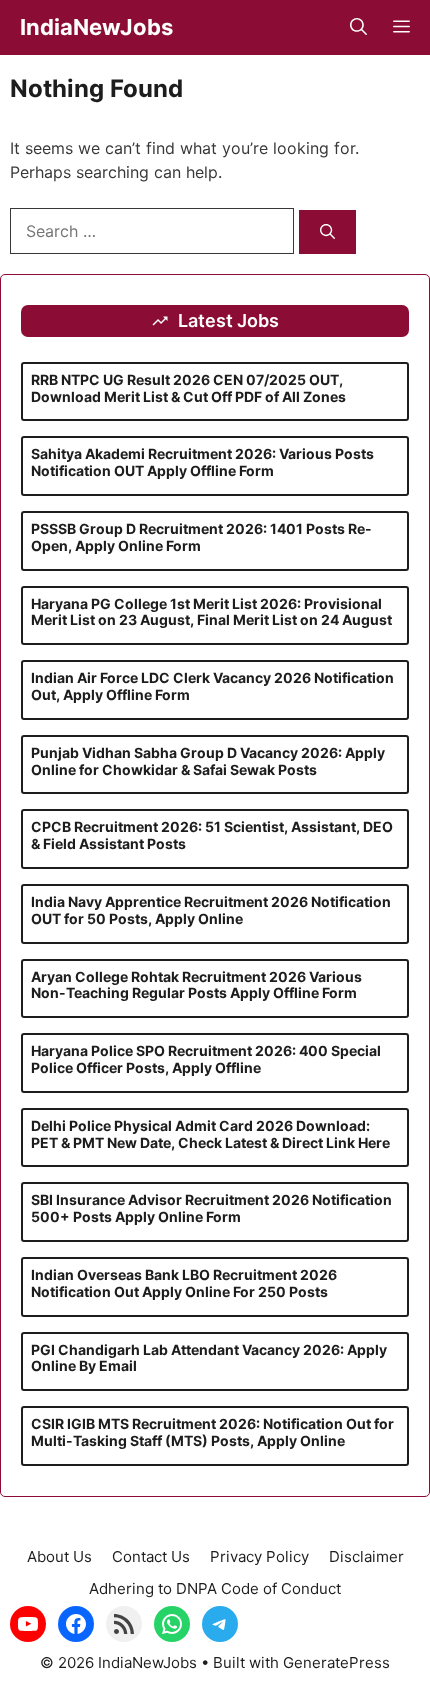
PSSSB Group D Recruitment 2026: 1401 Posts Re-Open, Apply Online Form (201, 537)
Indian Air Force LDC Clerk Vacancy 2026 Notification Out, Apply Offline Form (212, 686)
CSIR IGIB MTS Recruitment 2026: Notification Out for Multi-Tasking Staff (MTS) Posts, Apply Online (212, 1432)
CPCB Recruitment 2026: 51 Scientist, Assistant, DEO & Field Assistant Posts (212, 835)
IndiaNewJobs (96, 27)
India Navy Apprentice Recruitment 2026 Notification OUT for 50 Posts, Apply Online (211, 910)
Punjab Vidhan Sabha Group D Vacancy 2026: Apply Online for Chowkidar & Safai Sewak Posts (208, 761)
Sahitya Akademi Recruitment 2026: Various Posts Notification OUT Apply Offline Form (202, 462)
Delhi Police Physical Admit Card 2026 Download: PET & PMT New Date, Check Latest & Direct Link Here (210, 1134)
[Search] (327, 232)
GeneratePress (336, 1662)
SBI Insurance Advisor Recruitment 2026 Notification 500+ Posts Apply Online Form (211, 1208)
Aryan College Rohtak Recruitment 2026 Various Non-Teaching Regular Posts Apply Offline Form (196, 985)
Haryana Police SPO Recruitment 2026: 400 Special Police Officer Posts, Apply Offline (206, 1059)
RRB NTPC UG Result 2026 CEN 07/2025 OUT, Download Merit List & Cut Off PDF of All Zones (188, 388)
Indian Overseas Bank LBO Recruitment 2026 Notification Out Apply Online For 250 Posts (184, 1283)
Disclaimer (366, 1556)
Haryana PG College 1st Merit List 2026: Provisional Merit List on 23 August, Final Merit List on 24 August (211, 612)
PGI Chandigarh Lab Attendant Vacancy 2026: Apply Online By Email (209, 1358)
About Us (59, 1556)
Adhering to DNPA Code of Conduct (215, 1588)
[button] (358, 27)
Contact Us (151, 1556)
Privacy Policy (259, 1556)
